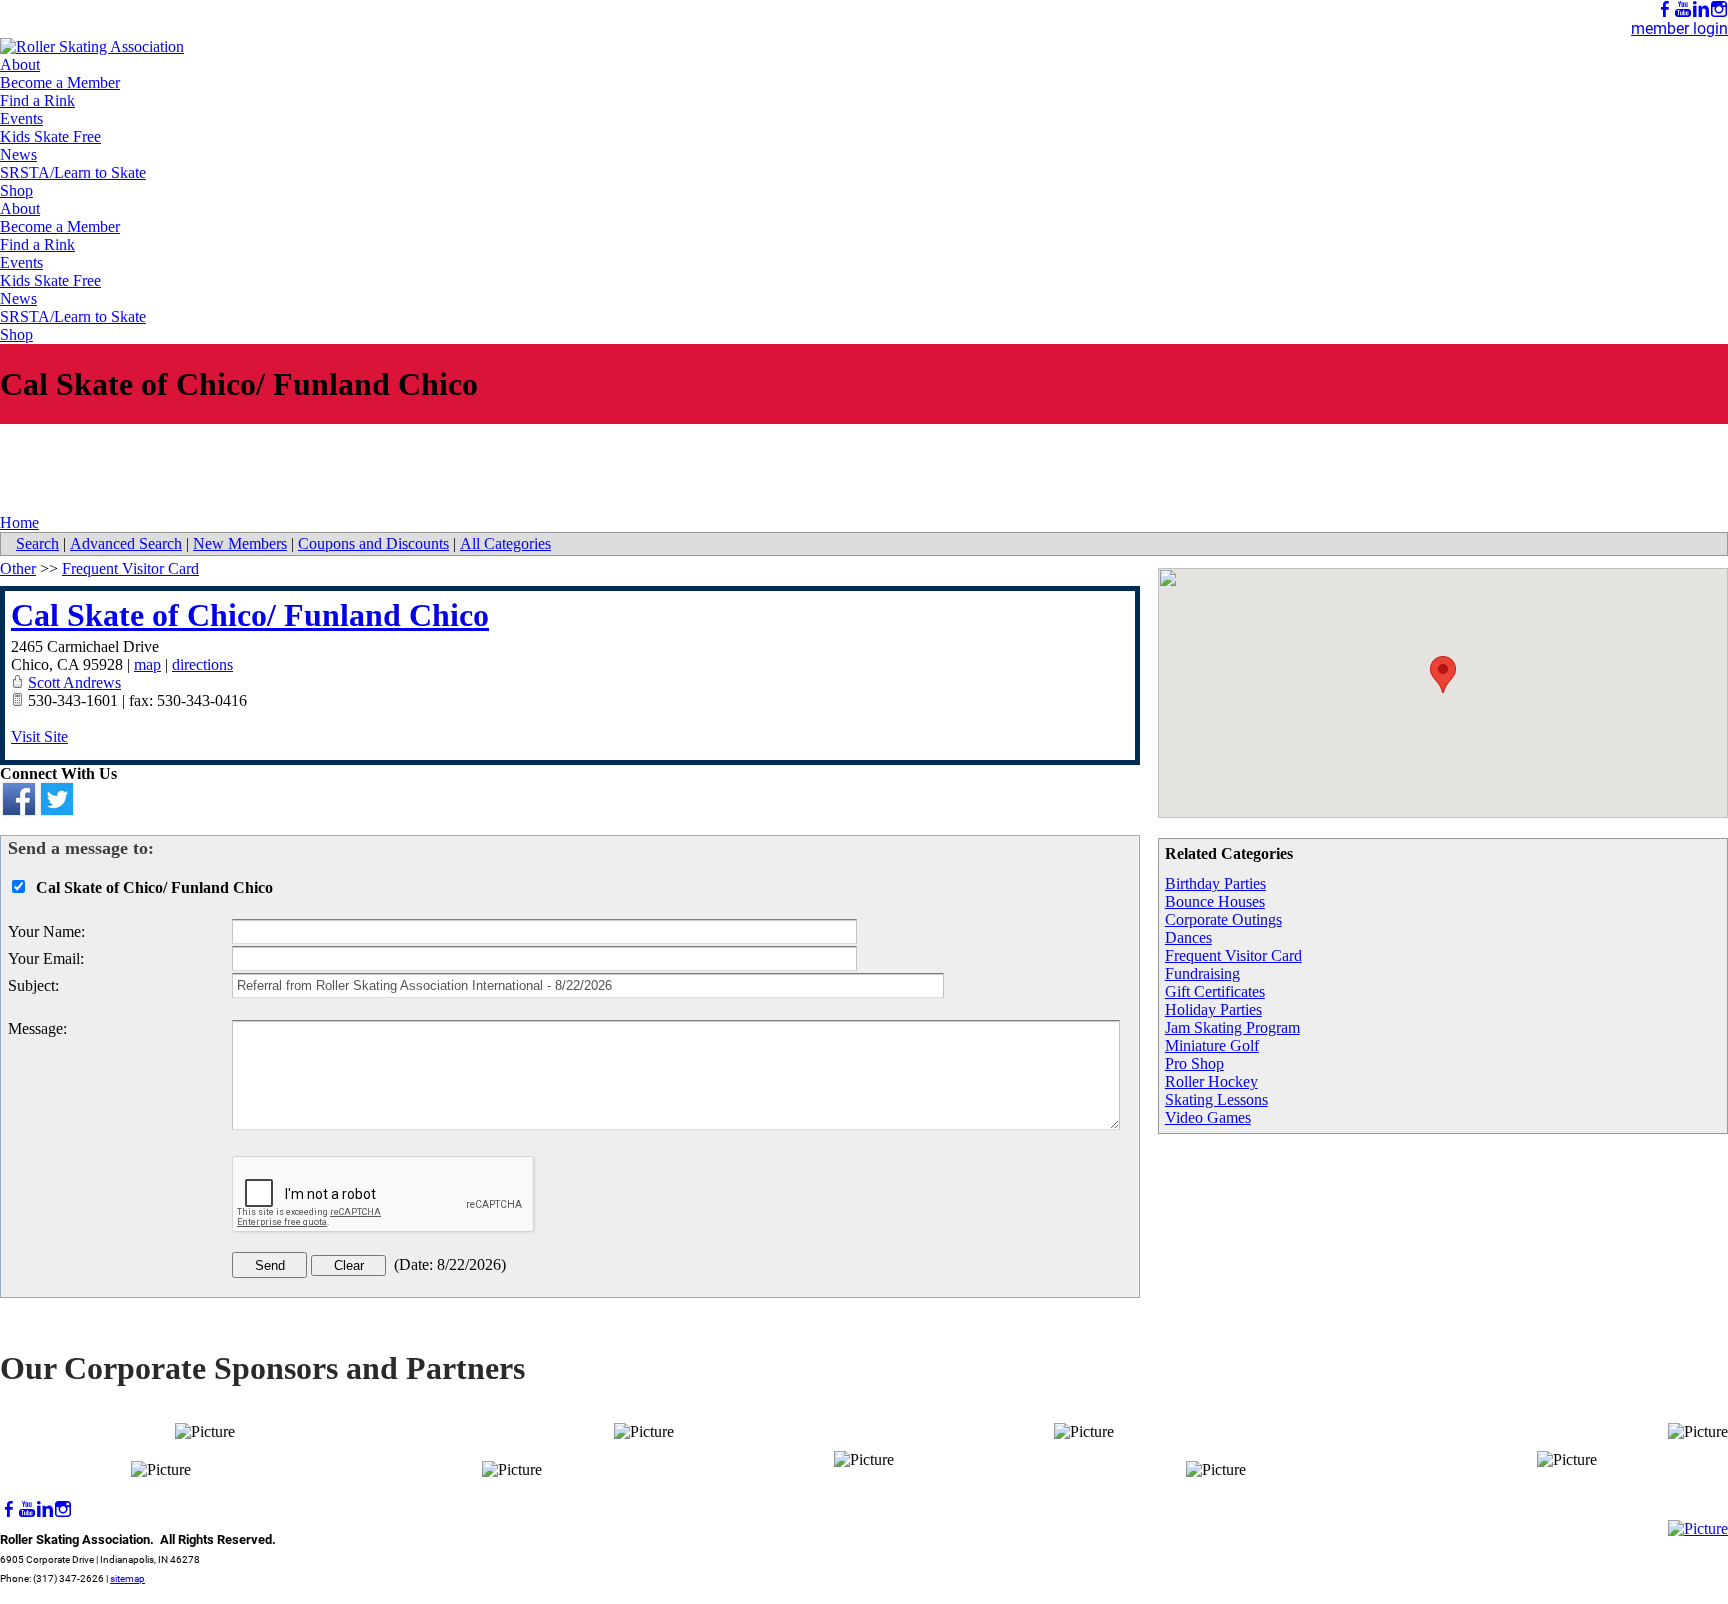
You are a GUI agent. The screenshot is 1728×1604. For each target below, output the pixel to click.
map (147, 664)
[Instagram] (1719, 9)
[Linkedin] (1701, 9)
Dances (1188, 937)
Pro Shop (1194, 1063)
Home (19, 522)
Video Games (1208, 1117)
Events (21, 118)
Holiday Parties (1213, 1009)
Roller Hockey (1211, 1081)
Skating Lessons (1216, 1099)
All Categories (505, 543)
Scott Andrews (74, 682)
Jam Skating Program (1232, 1027)
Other (18, 568)
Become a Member (60, 82)
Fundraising (1202, 973)
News (18, 154)
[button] (1443, 674)
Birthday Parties (1215, 883)
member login (1679, 28)
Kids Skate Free (50, 136)
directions (202, 664)
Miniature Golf (1212, 1045)
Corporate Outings (1223, 919)
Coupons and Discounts (373, 543)
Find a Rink (37, 100)
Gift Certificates (1215, 991)
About (20, 64)
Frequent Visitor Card (1233, 955)
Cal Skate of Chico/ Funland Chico (250, 615)
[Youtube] (1683, 9)
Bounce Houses (1215, 901)
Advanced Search (126, 543)
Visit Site (39, 736)
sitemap (127, 1578)
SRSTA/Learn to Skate (73, 172)
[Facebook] (1665, 9)
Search (37, 543)
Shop (16, 190)
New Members (240, 543)
